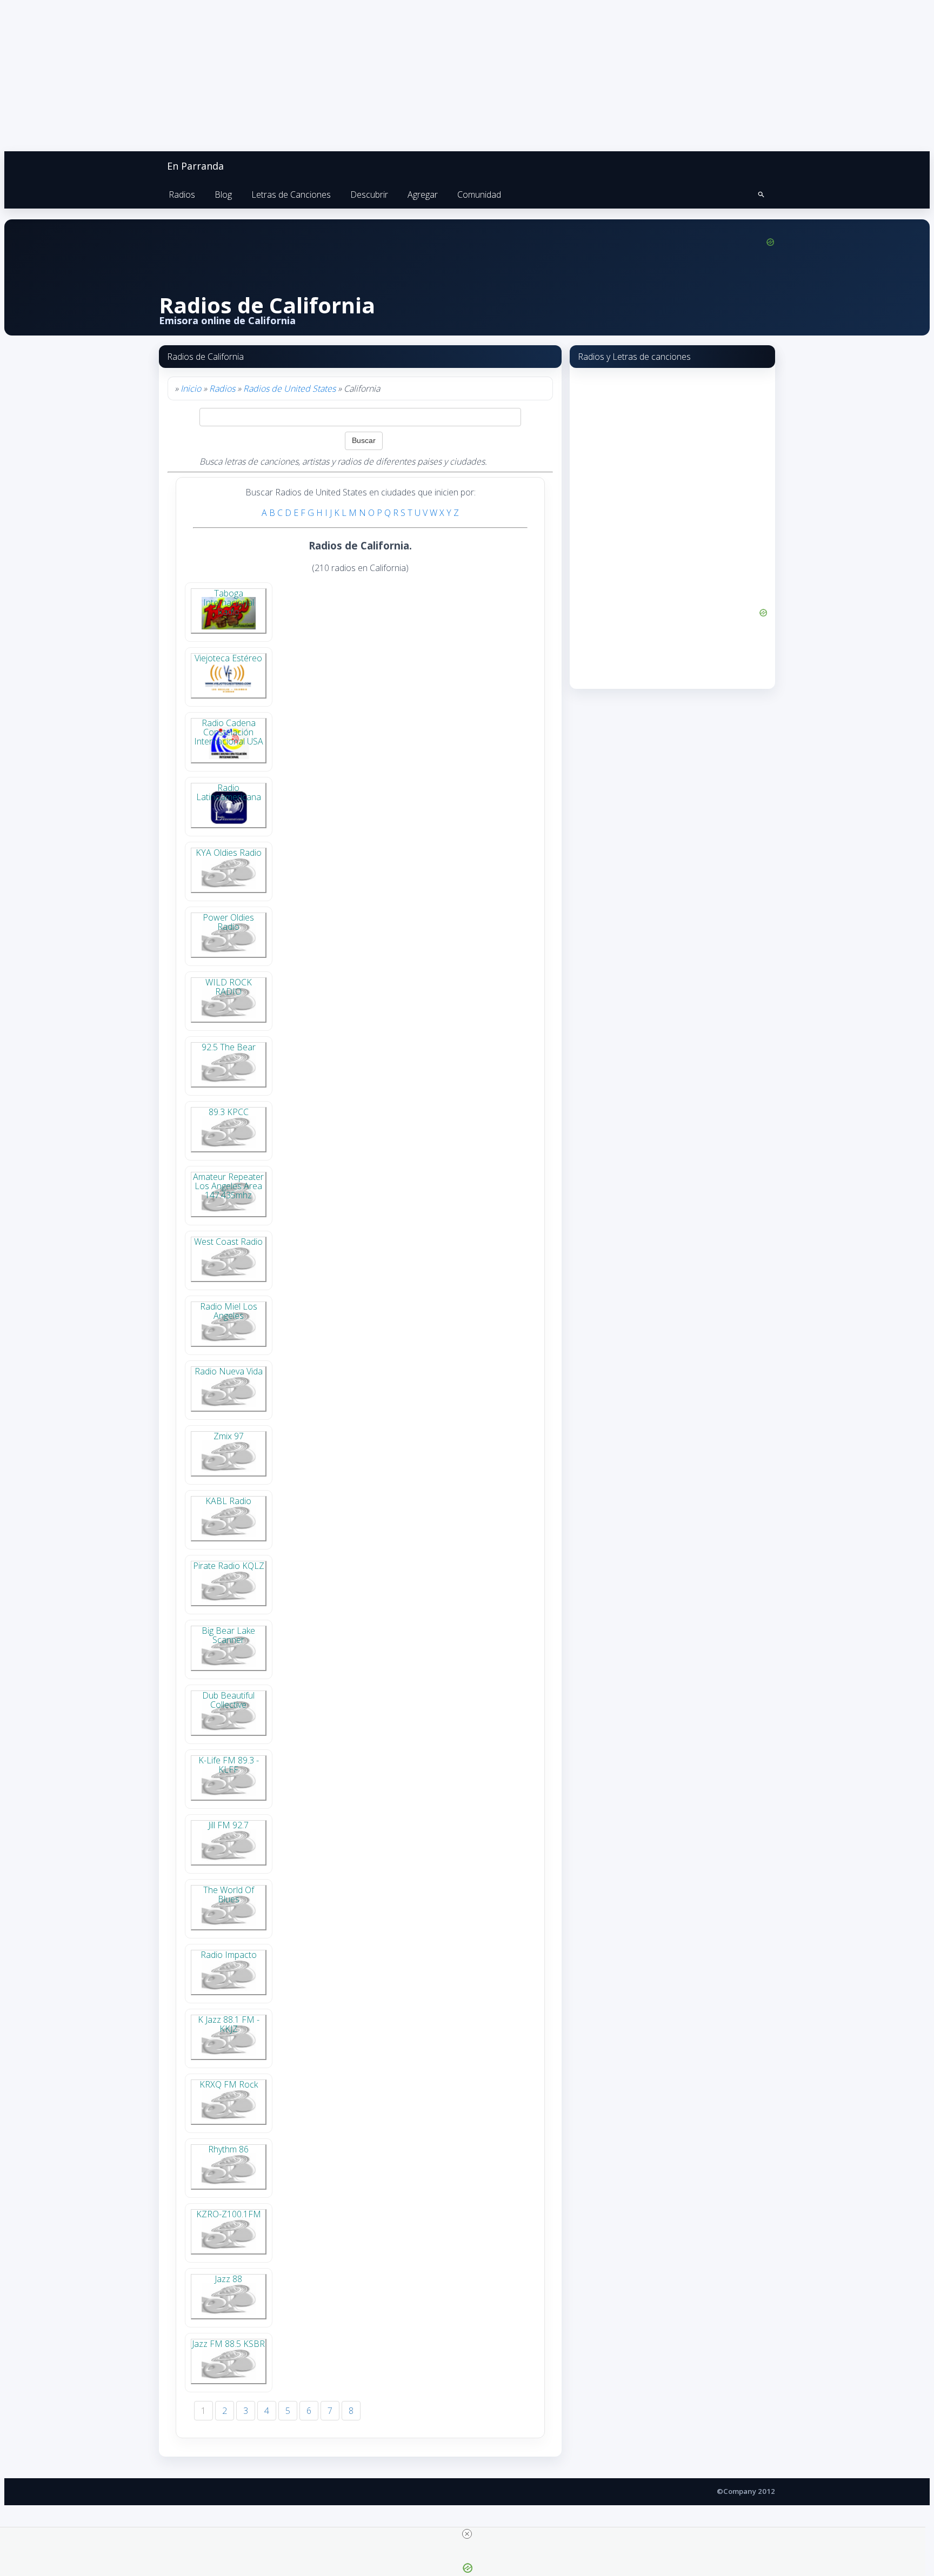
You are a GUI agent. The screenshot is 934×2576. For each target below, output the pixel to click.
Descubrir (369, 194)
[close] (467, 2534)
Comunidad (479, 194)
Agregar (423, 194)
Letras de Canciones (291, 194)
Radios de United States (289, 388)
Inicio (191, 388)
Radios (182, 194)
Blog (223, 194)
